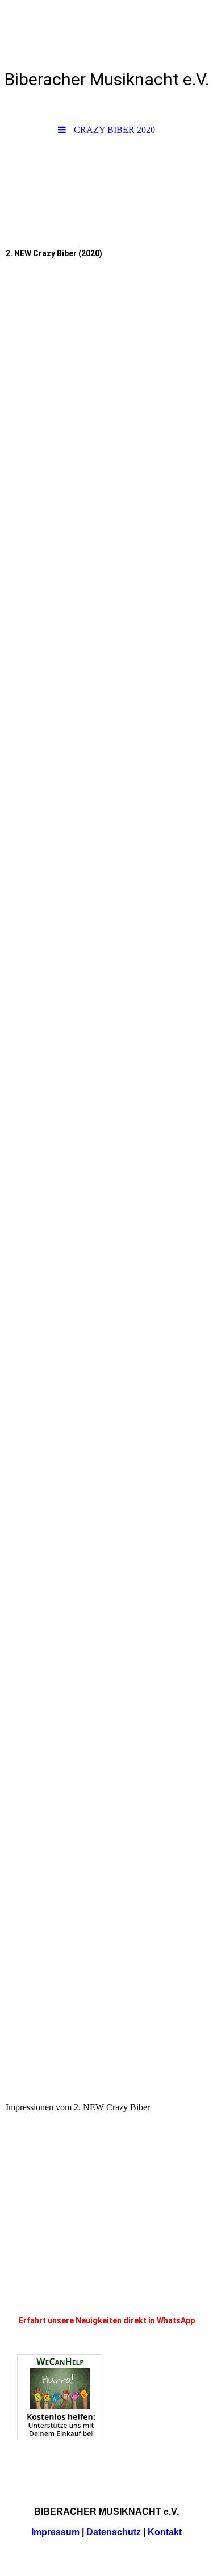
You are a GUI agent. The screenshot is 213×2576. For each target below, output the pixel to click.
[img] (106, 181)
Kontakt (165, 2532)
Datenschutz (114, 2532)
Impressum (55, 2532)
